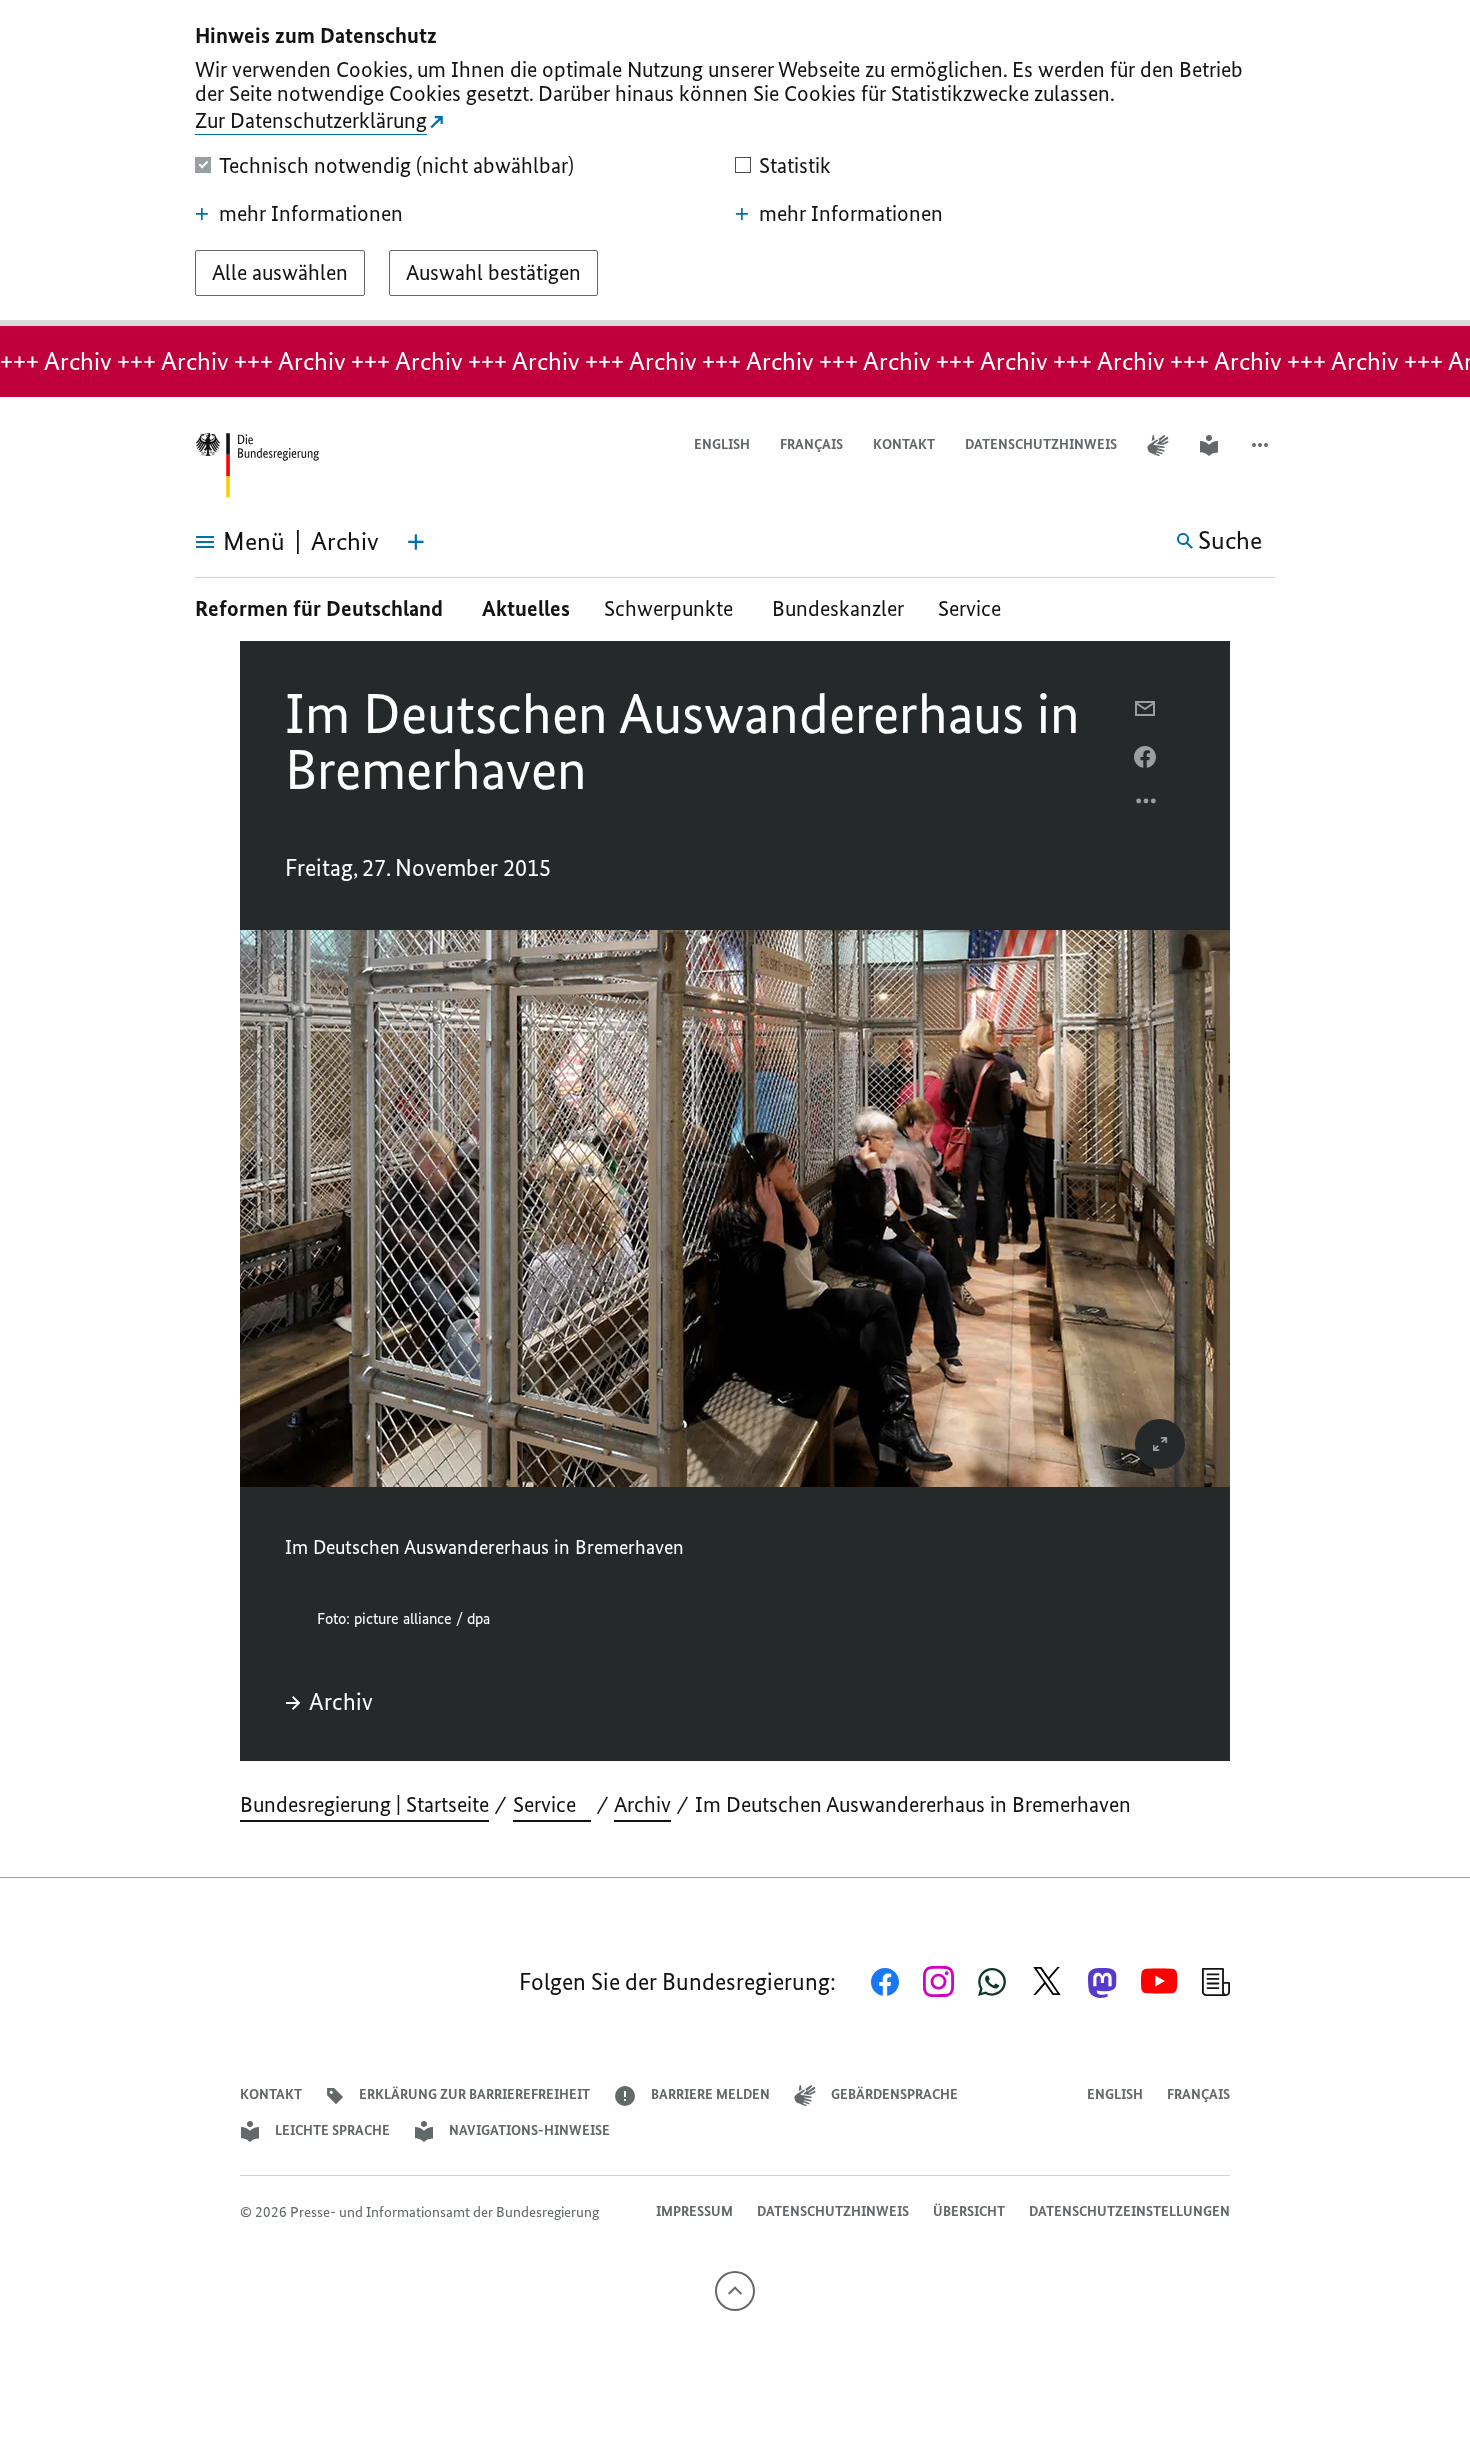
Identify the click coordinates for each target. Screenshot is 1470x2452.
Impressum (694, 2211)
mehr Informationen (311, 214)
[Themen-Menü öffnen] (416, 542)
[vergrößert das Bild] (1160, 1444)
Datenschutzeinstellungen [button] (1129, 2211)
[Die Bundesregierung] (257, 465)
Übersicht (969, 2211)
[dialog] (735, 163)
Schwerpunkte (671, 608)
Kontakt (904, 444)
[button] (1262, 445)
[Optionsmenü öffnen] (1147, 806)
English (722, 444)
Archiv (341, 1702)
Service (977, 608)
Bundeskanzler (838, 608)
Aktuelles (526, 608)
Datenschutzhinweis (1041, 444)
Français (811, 444)
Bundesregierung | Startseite (364, 1804)
